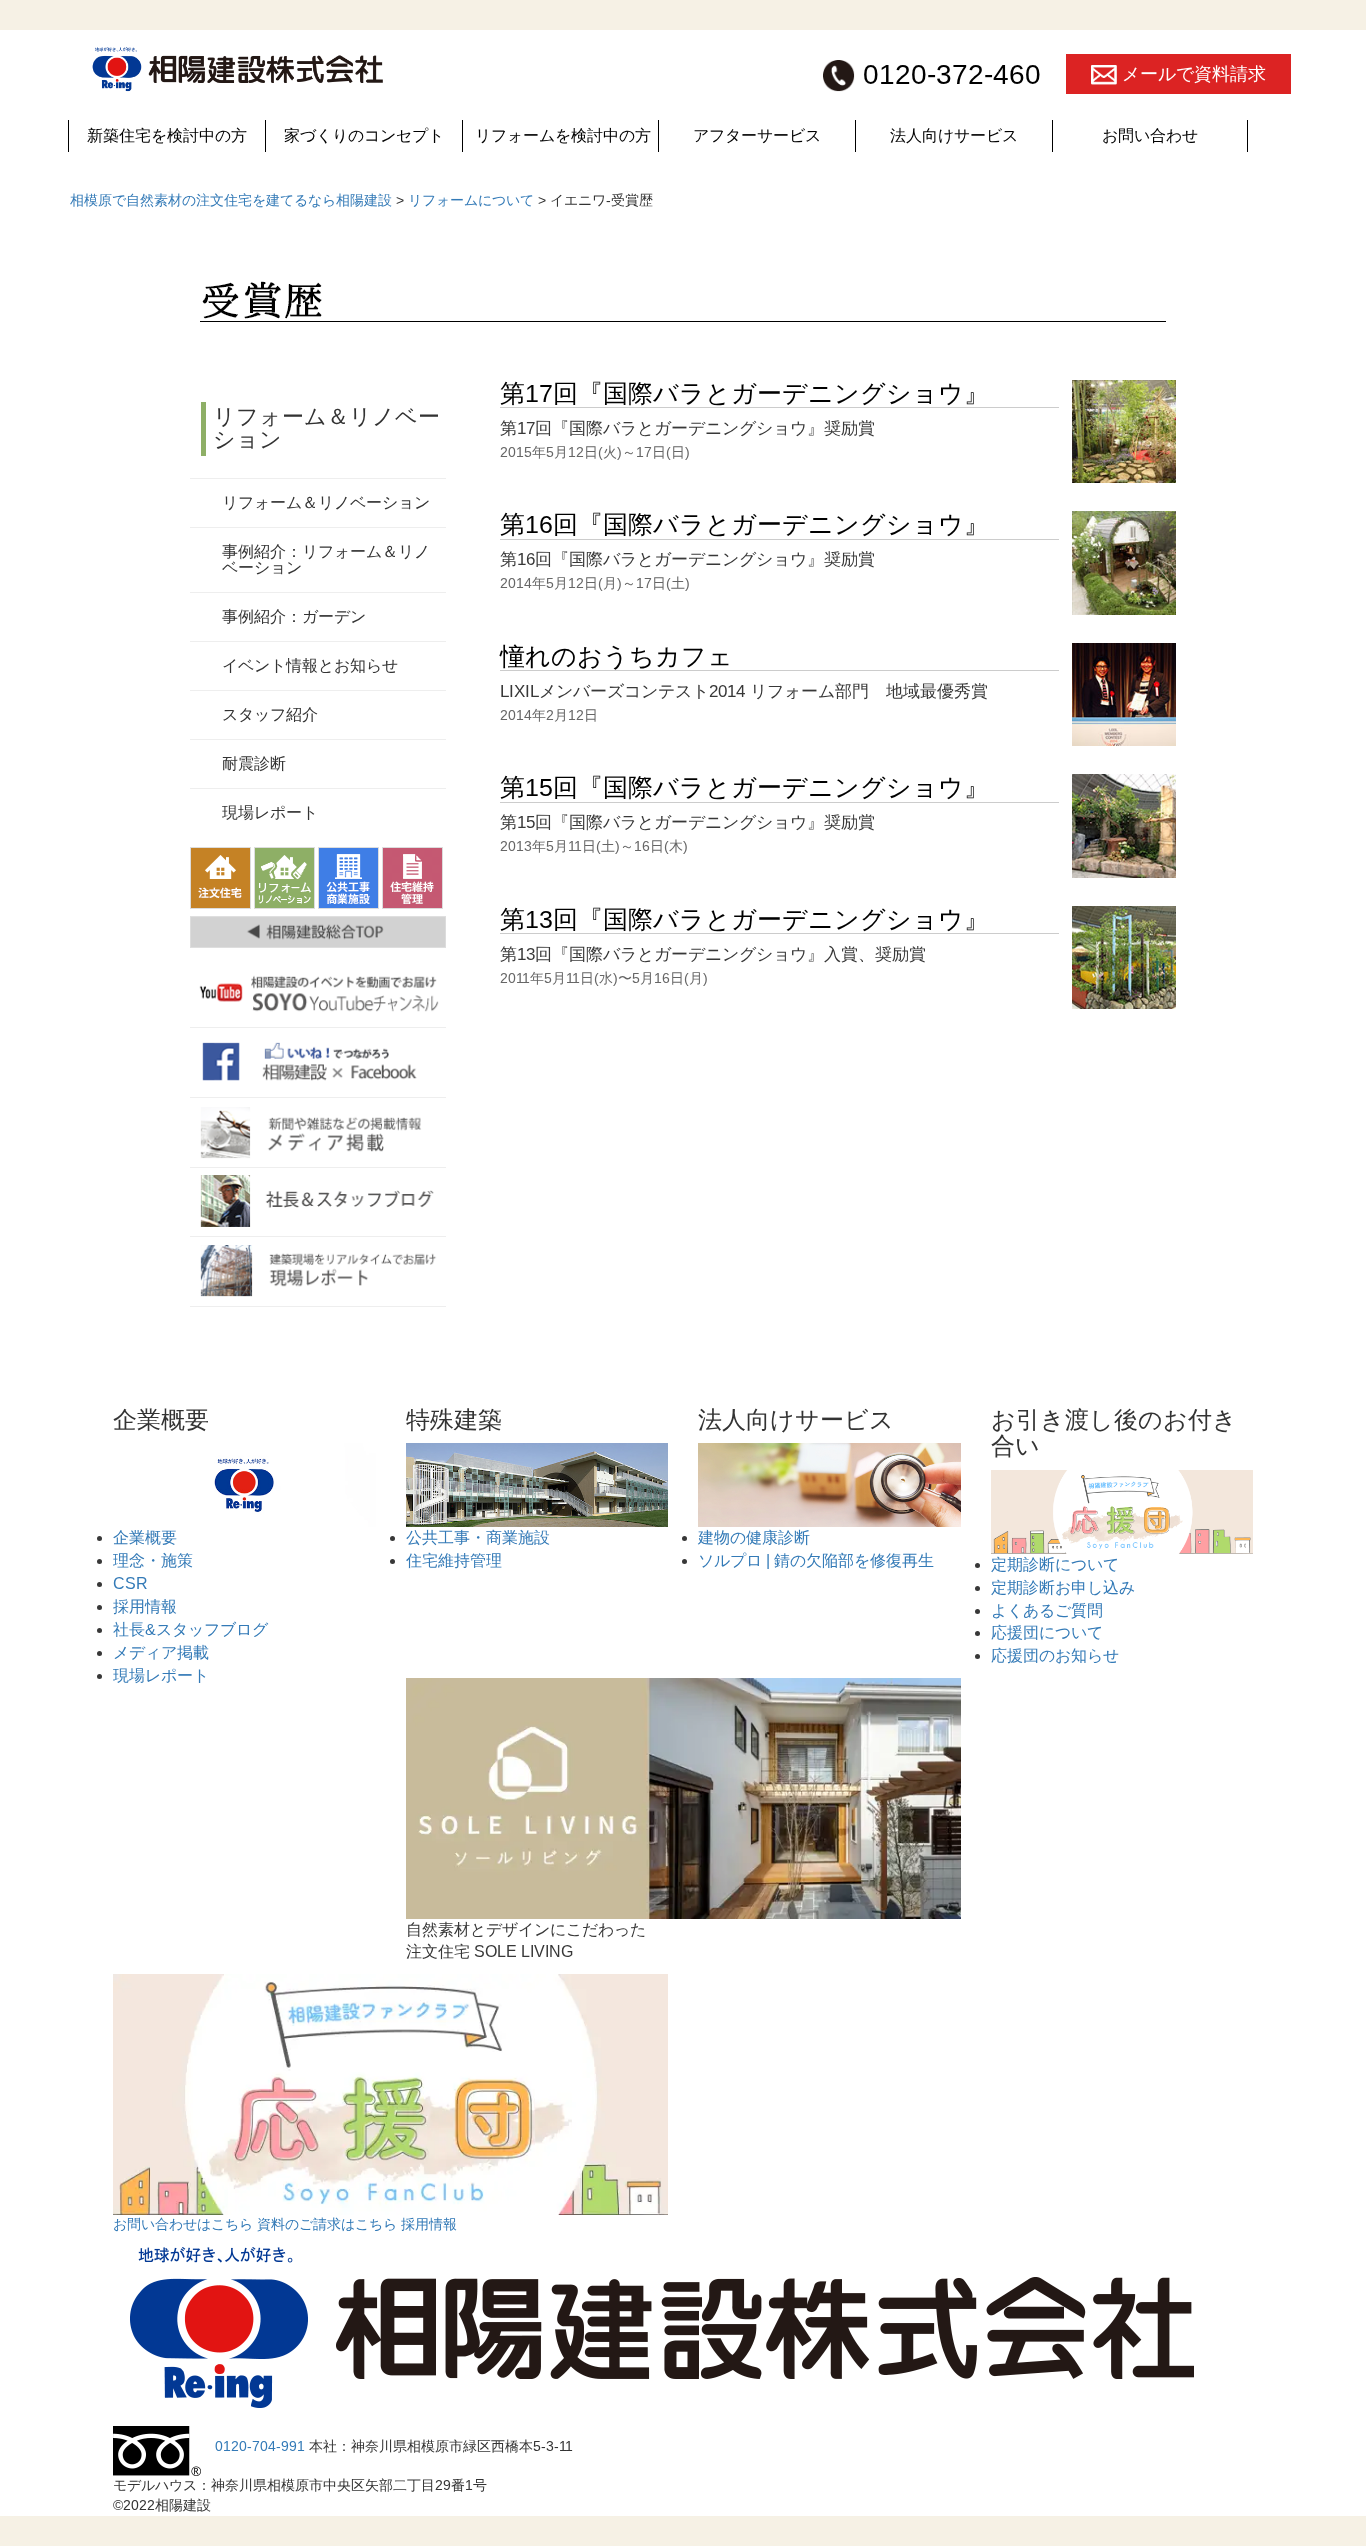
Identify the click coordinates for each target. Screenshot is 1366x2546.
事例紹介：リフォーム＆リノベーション (326, 559)
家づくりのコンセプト (364, 135)
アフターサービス (757, 135)
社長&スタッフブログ (190, 1629)
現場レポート (270, 812)
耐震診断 (254, 763)
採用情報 (145, 1606)
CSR (130, 1583)
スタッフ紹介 (270, 714)
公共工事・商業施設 (478, 1537)
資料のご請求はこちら (329, 2224)
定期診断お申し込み (1063, 1587)
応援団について (1047, 1632)
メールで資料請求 (1191, 74)
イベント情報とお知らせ (310, 665)
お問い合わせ (1150, 135)
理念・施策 (153, 1560)
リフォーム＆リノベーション (326, 427)
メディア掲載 (161, 1652)
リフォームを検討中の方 (563, 135)
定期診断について (1055, 1564)
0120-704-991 (262, 2446)
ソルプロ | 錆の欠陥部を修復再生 (816, 1560)
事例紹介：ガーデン (294, 616)
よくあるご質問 (1047, 1610)
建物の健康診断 (754, 1537)
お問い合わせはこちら (185, 2224)
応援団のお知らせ (1055, 1655)
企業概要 (145, 1537)
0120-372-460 (948, 74)
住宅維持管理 (454, 1560)
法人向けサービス (954, 135)
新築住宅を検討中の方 (167, 135)
